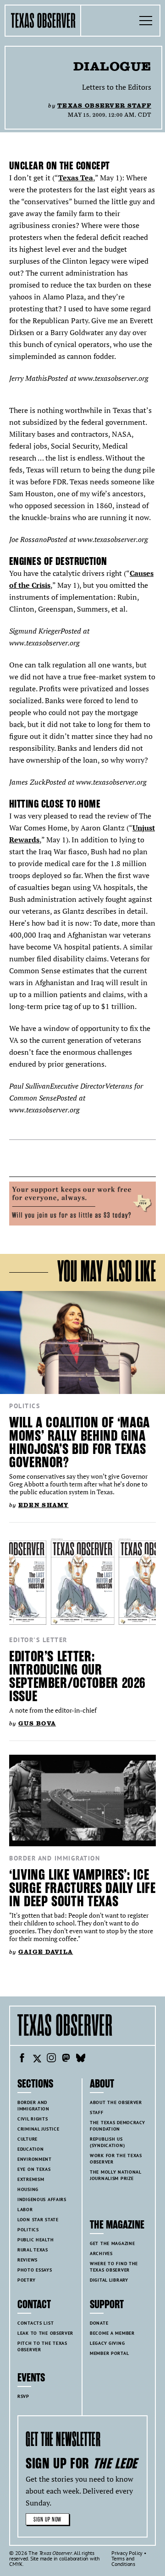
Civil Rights (33, 2119)
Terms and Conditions (123, 2561)
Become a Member (112, 2333)
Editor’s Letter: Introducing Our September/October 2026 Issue (77, 1676)
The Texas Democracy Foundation (118, 2126)
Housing (28, 2189)
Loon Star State (38, 2220)
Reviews (27, 2260)
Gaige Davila (46, 1952)
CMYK (16, 2564)
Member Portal (109, 2353)
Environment (35, 2159)
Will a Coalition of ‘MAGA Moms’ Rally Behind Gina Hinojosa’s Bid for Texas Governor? (80, 1443)
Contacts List (36, 2323)
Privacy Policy (127, 2553)
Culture (27, 2139)
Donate (99, 2323)
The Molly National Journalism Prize (116, 2175)
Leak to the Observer (45, 2333)
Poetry (26, 2280)
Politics (25, 1406)
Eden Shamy (44, 1505)
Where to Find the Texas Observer (114, 2267)
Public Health (36, 2240)
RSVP (23, 2396)
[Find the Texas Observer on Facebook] (22, 2059)
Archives (101, 2253)
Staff (97, 2112)
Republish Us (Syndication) (107, 2142)
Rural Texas (33, 2250)
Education (30, 2149)
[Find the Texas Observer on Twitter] (37, 2059)
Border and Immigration (55, 1858)
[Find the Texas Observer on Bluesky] (81, 2059)
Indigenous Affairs (42, 2199)
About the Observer (116, 2102)
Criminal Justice (38, 2129)
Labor (25, 2210)
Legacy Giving (107, 2343)
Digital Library (109, 2280)
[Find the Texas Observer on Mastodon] (66, 2059)
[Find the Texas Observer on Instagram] (51, 2059)
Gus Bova (37, 1723)
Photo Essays (35, 2270)
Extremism (31, 2179)
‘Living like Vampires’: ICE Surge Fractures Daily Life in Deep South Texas (82, 1888)
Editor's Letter (38, 1640)
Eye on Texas (34, 2169)
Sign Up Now (47, 2519)
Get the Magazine (112, 2243)
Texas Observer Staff (104, 106)
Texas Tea (76, 178)
